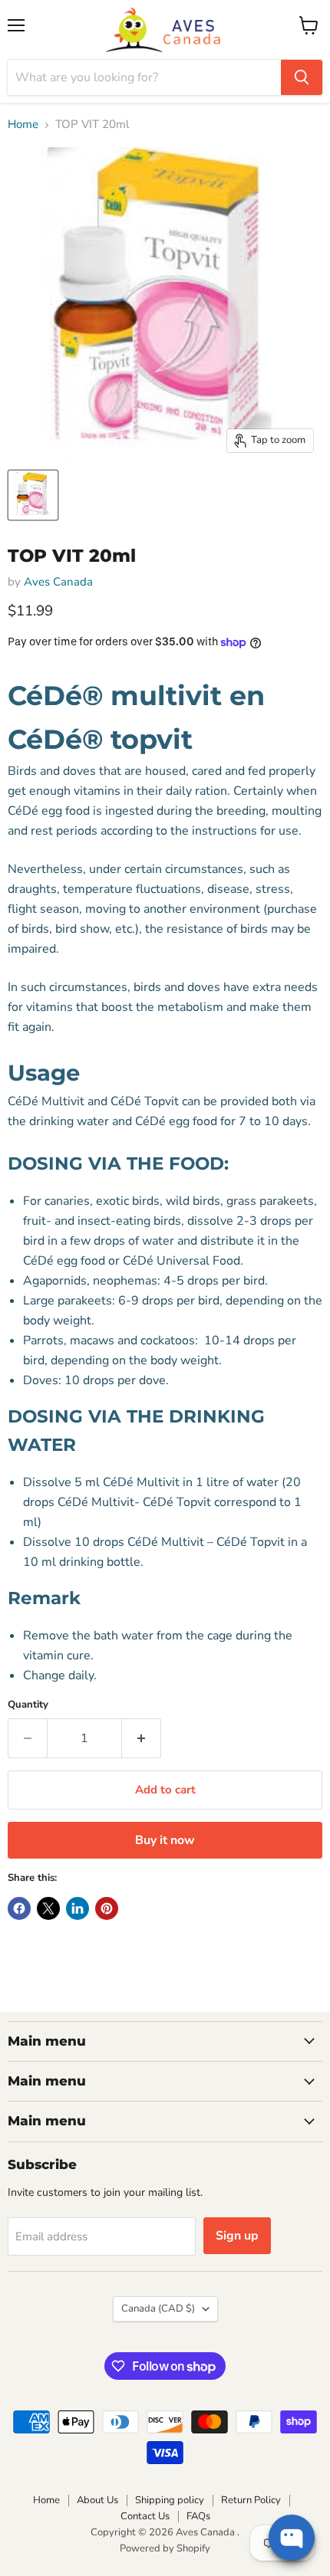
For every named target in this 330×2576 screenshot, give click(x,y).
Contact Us (145, 2516)
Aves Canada (58, 582)
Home (23, 125)
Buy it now (165, 1840)
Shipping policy (170, 2500)
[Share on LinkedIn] (78, 1908)
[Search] (302, 77)
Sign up (237, 2236)
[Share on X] (48, 1908)
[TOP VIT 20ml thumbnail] (33, 495)
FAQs (198, 2516)
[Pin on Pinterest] (107, 1908)
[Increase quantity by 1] (142, 1738)
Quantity (28, 1705)
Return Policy (251, 2500)
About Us (97, 2500)
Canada (158, 2309)
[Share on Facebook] (19, 1908)
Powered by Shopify (165, 2548)
